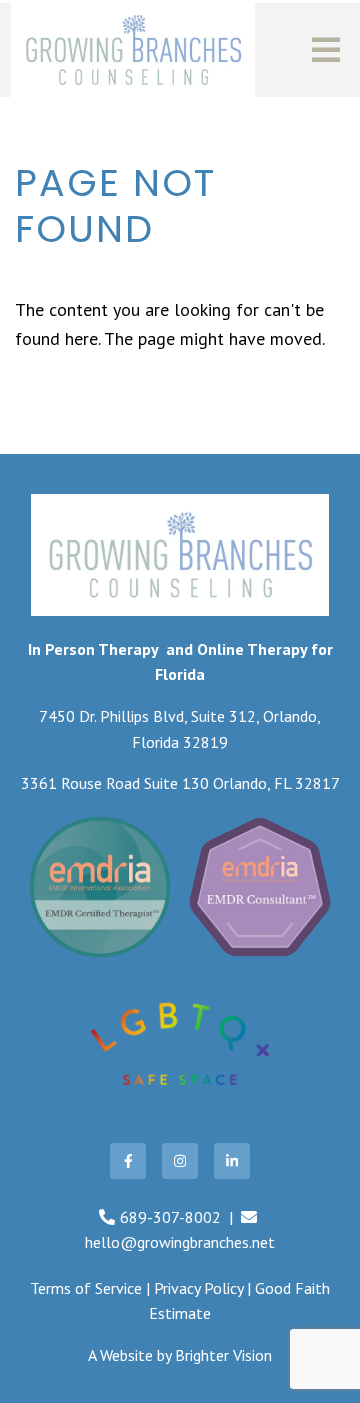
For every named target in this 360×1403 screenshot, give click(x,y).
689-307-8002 (170, 1217)
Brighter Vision (223, 1355)
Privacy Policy (198, 1288)
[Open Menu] (326, 50)
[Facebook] (128, 1161)
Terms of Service (86, 1288)
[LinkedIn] (232, 1161)
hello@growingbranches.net (180, 1242)
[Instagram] (180, 1161)
